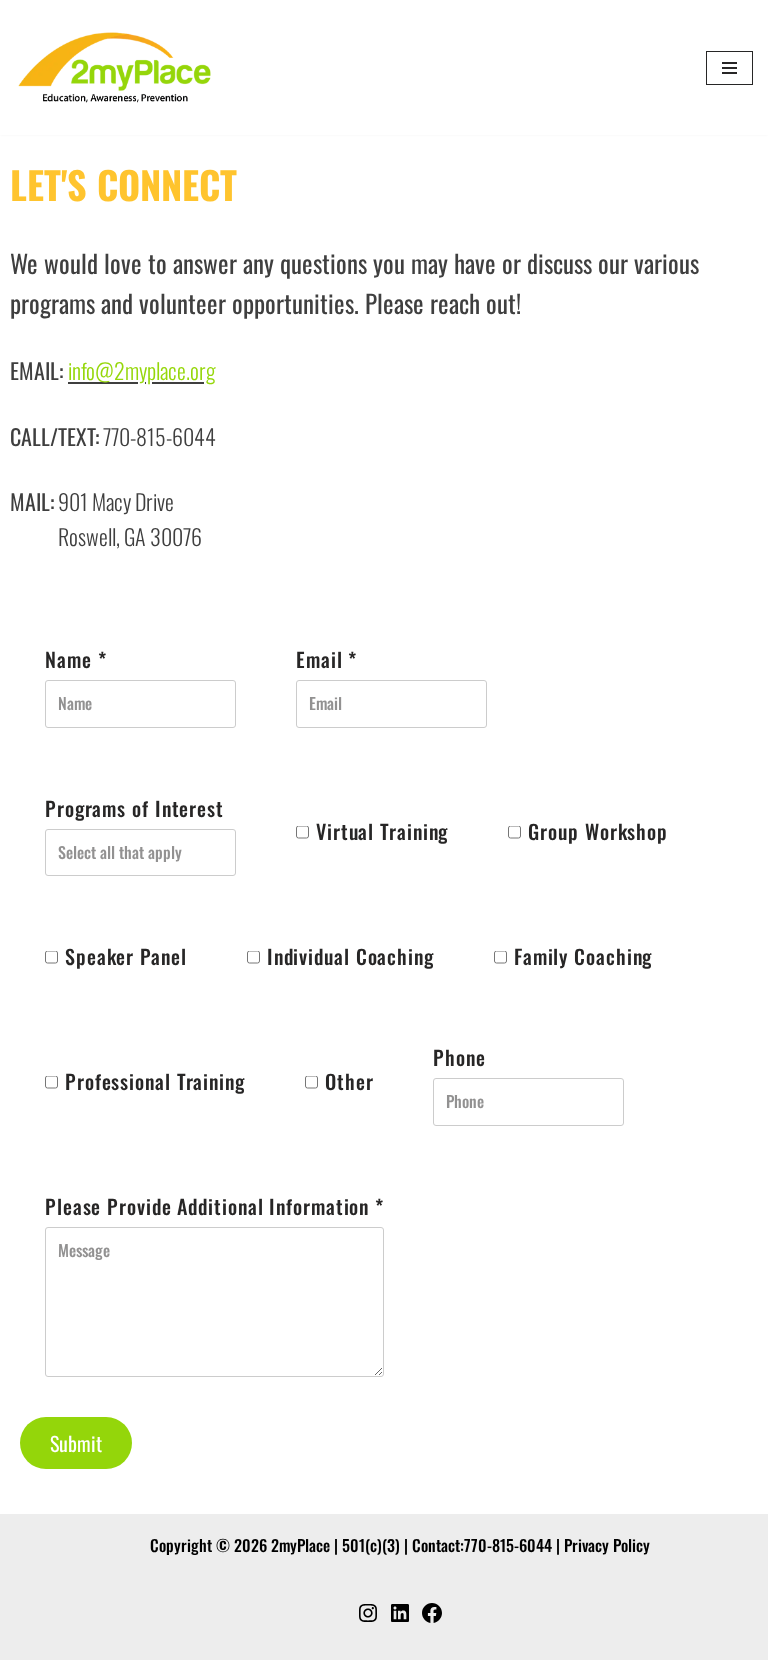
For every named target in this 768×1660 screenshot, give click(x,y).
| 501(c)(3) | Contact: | (357, 1545)
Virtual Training (382, 831)
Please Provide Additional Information (214, 1206)
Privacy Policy (607, 1545)
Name (75, 659)
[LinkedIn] (400, 1618)
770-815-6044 (508, 1545)
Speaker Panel (126, 956)
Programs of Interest (134, 808)
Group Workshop (598, 831)
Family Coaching (583, 956)
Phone (459, 1057)
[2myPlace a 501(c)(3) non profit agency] (115, 67)
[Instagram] (368, 1618)
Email (326, 659)
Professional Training (155, 1081)
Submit (76, 1443)
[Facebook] (432, 1618)
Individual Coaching (350, 956)
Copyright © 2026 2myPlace (240, 1545)
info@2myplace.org (142, 370)
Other (349, 1081)
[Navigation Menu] (729, 68)
